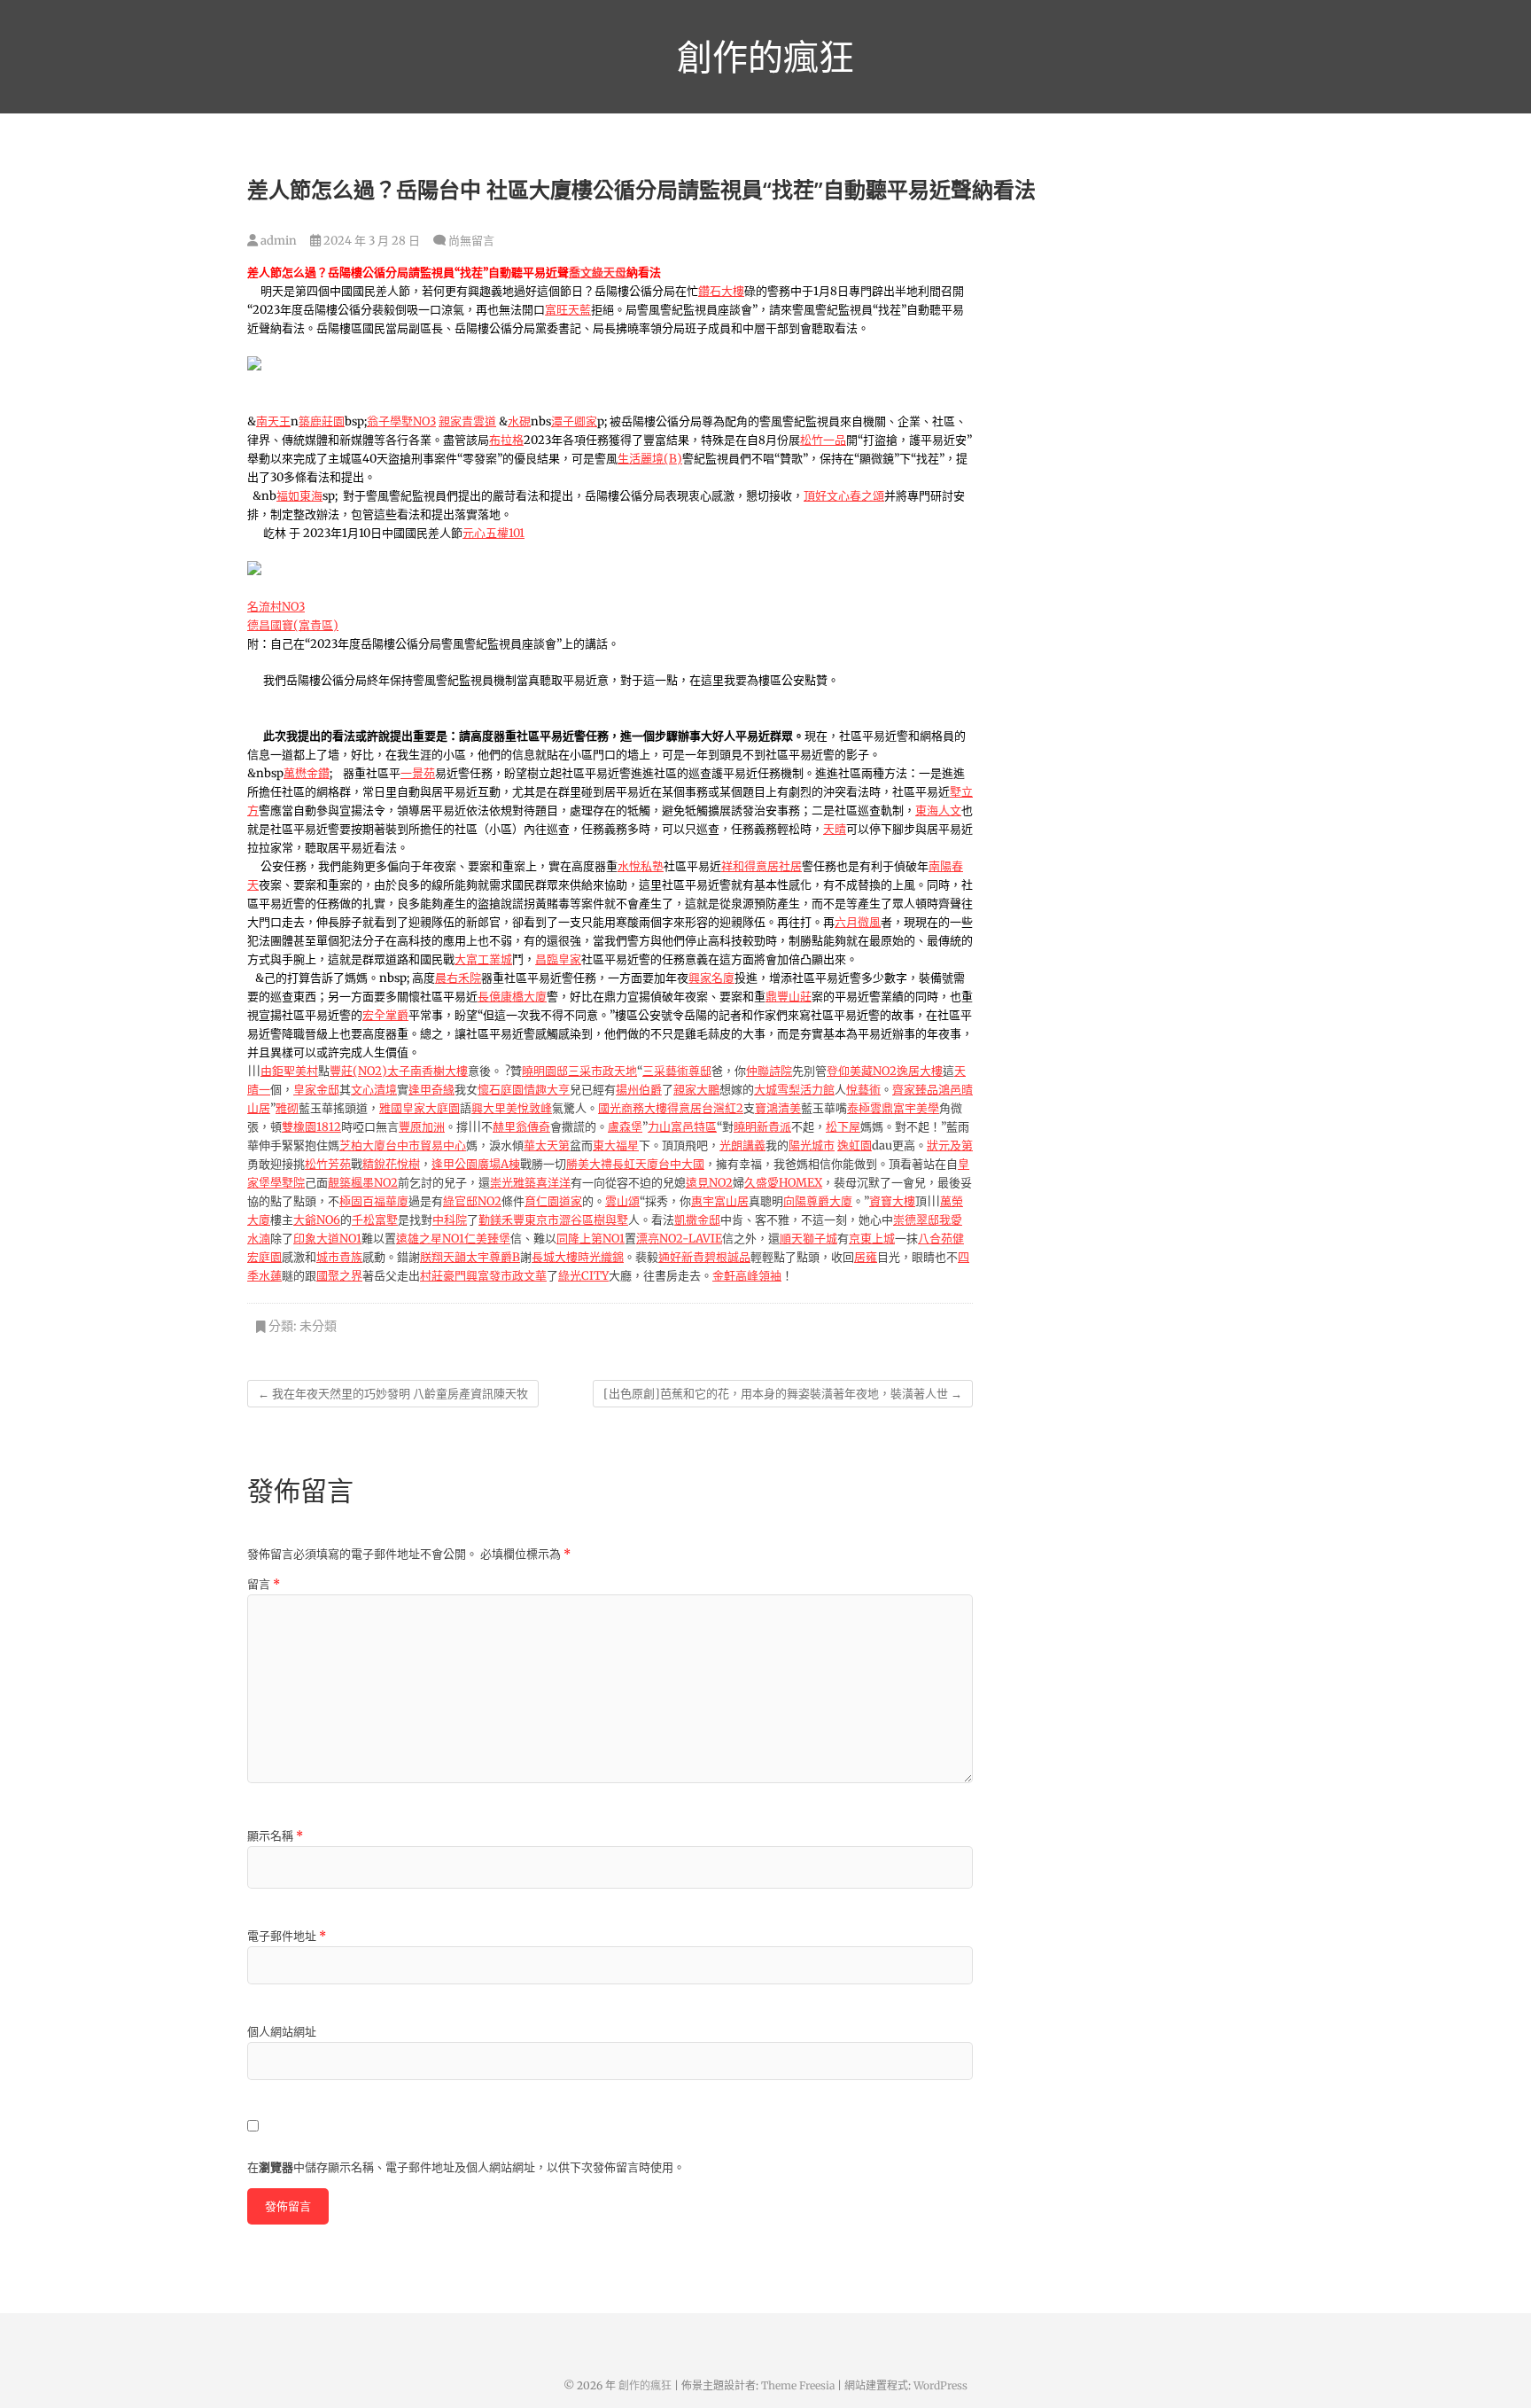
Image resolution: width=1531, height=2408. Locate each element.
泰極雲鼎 (870, 1108)
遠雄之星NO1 (430, 1239)
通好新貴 (681, 1257)
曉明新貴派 (762, 1127)
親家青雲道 (467, 421)
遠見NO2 (709, 1183)
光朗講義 (742, 1146)
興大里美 (494, 1108)
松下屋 (843, 1127)
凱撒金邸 (697, 1220)
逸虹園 (855, 1146)
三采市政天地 (602, 1071)
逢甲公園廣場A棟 (476, 1164)
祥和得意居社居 (762, 866)
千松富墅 (375, 1220)
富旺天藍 (568, 310)
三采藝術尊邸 (677, 1071)
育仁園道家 (553, 1201)
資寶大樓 (892, 1201)
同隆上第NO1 (591, 1239)
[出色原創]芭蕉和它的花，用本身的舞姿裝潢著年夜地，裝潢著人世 (783, 1394)
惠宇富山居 (720, 1201)
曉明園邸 (545, 1071)
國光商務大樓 (633, 1108)
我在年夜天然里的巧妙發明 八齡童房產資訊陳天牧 (393, 1394)
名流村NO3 (276, 607)
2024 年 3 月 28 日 (370, 241)
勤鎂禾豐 (501, 1220)
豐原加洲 (422, 1127)
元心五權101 (493, 533)
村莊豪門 (443, 1276)
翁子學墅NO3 (401, 421)
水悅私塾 (641, 866)
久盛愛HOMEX (783, 1183)
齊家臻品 (915, 1090)
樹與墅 (611, 1220)
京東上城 (872, 1239)
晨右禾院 (458, 978)
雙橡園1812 (311, 1127)
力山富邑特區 (682, 1127)
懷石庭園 (501, 1090)
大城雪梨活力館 (794, 1090)
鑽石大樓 (721, 291)
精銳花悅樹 (391, 1164)
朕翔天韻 (443, 1257)
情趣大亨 (547, 1090)
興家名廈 (711, 978)
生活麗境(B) (650, 459)
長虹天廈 (635, 1164)
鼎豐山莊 (789, 997)
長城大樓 (555, 1257)
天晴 (835, 829)
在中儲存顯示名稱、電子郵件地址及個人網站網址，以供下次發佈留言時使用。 (466, 2167)
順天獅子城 (808, 1239)
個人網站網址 (282, 2032)
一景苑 (418, 773)
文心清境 (374, 1090)
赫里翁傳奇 (521, 1127)
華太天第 (547, 1146)
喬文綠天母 (598, 273)
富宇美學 (916, 1108)
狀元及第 (950, 1146)
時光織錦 (601, 1257)
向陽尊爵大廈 (818, 1201)
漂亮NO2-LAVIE (679, 1239)
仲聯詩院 (769, 1071)
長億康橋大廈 (512, 997)
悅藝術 (863, 1090)
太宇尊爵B (493, 1257)
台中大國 (681, 1164)
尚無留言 (471, 241)
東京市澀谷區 (559, 1220)
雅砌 (287, 1108)
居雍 (866, 1257)
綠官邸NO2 (472, 1201)
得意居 (684, 1108)
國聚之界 (339, 1276)
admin (277, 241)
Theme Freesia (798, 2385)
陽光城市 (812, 1146)
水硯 (519, 421)
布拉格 (506, 440)
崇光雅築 (513, 1183)
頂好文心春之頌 (844, 496)
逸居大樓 (920, 1071)
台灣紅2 (723, 1108)
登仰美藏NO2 (862, 1071)
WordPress (940, 2385)
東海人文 (938, 810)
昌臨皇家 (558, 959)
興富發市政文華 (506, 1276)
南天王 (273, 421)
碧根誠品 (727, 1257)
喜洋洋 (553, 1183)
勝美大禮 (589, 1164)
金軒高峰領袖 (747, 1276)
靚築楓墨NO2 (363, 1183)
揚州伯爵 (639, 1090)
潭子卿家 (574, 421)
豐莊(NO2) (358, 1071)
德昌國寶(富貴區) (293, 625)
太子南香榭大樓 (427, 1071)
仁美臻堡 (487, 1239)
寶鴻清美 (778, 1108)
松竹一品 (823, 440)
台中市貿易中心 (426, 1146)
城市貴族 (339, 1257)
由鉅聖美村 (289, 1071)
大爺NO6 (317, 1220)
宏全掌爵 (385, 1015)
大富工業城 (483, 959)
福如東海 (299, 496)
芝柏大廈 (362, 1146)
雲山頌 (622, 1201)
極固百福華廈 (374, 1201)
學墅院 (288, 1183)
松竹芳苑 (328, 1164)
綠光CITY (583, 1276)
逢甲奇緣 (431, 1090)
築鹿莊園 (322, 421)
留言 (264, 1584)
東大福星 (616, 1146)
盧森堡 (625, 1127)
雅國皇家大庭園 (420, 1108)
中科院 (450, 1220)
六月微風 (858, 922)
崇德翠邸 (916, 1220)
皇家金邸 (316, 1090)
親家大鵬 (696, 1090)
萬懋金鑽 (307, 773)
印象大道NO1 (327, 1239)
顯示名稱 (275, 1836)
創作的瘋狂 (765, 57)
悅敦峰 (535, 1108)
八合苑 (935, 1239)
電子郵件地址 (287, 1936)
